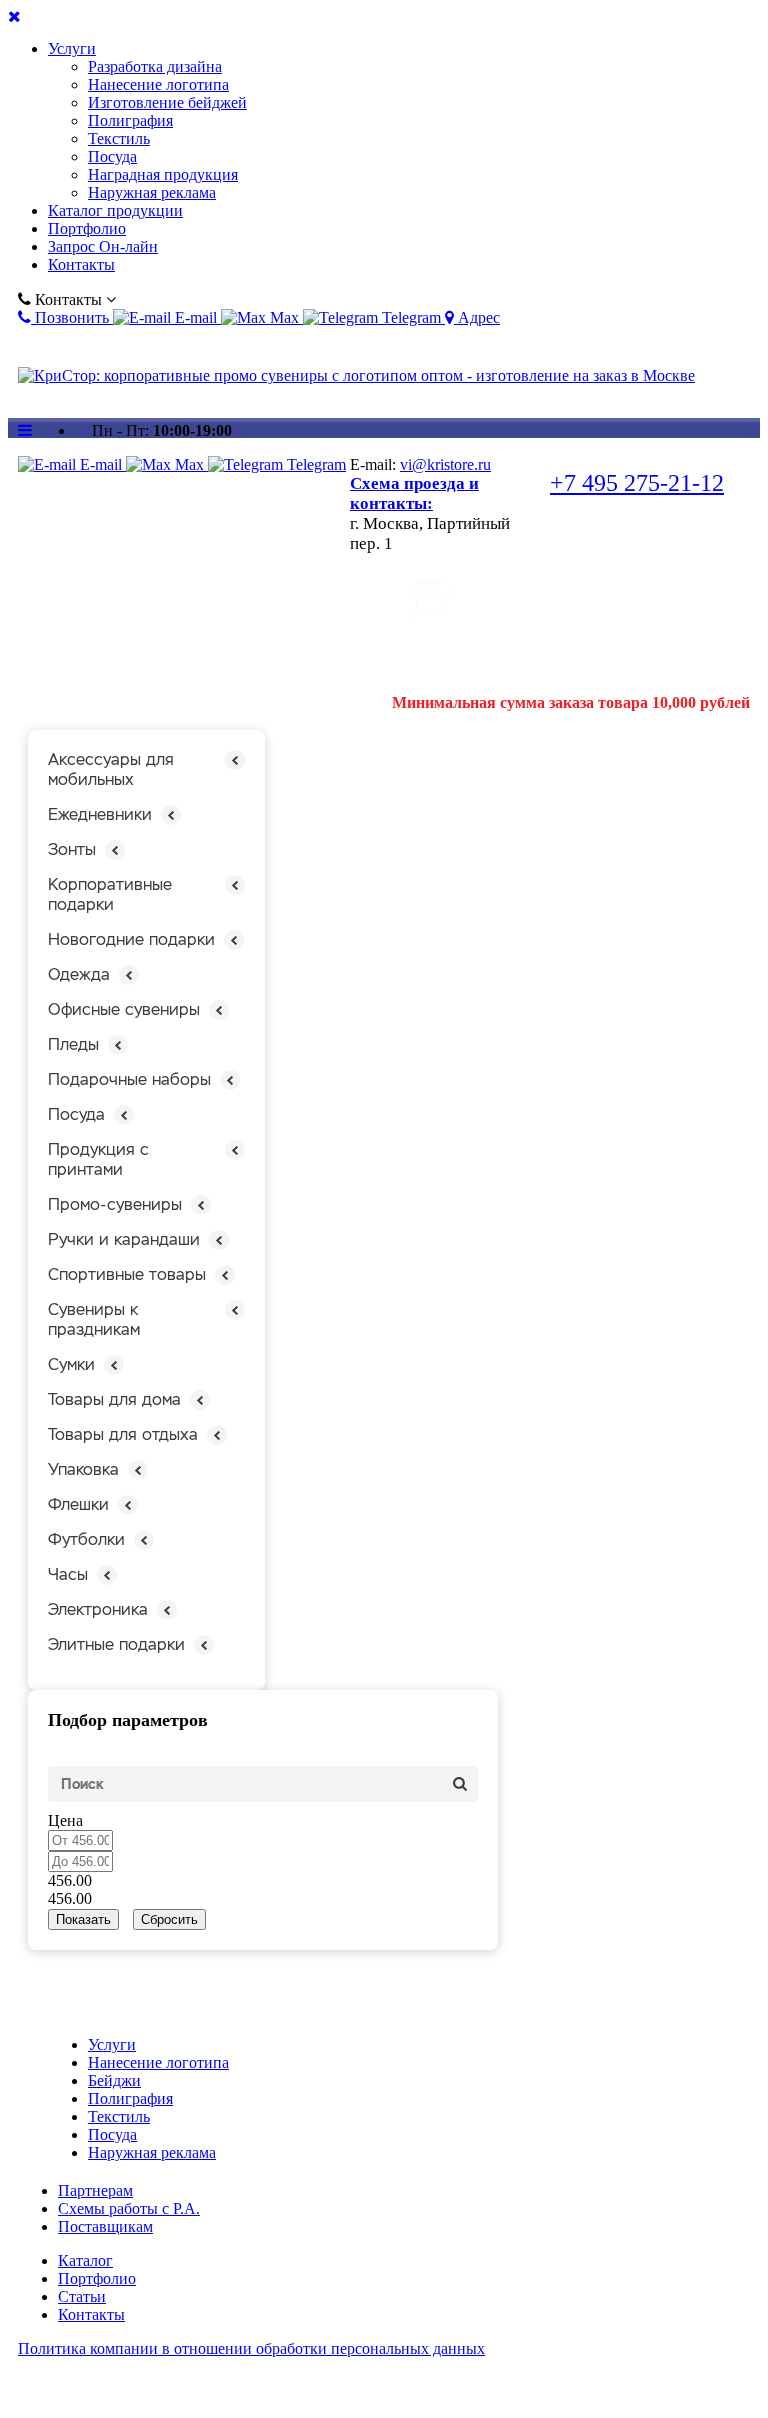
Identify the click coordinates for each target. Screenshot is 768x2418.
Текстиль (119, 138)
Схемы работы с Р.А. (129, 2208)
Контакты (81, 264)
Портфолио (87, 228)
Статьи (82, 2296)
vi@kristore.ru (445, 464)
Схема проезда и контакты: (414, 493)
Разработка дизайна (155, 66)
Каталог (85, 2260)
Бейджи (114, 2080)
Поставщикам (105, 2226)
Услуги (72, 48)
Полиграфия (130, 120)
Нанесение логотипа (158, 84)
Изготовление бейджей (167, 102)
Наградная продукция (163, 174)
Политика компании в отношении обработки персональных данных (251, 2348)
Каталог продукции (115, 210)
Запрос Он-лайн (103, 246)
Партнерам (95, 2190)
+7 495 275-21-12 (637, 483)
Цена (65, 1820)
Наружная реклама (152, 192)
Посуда (112, 156)
